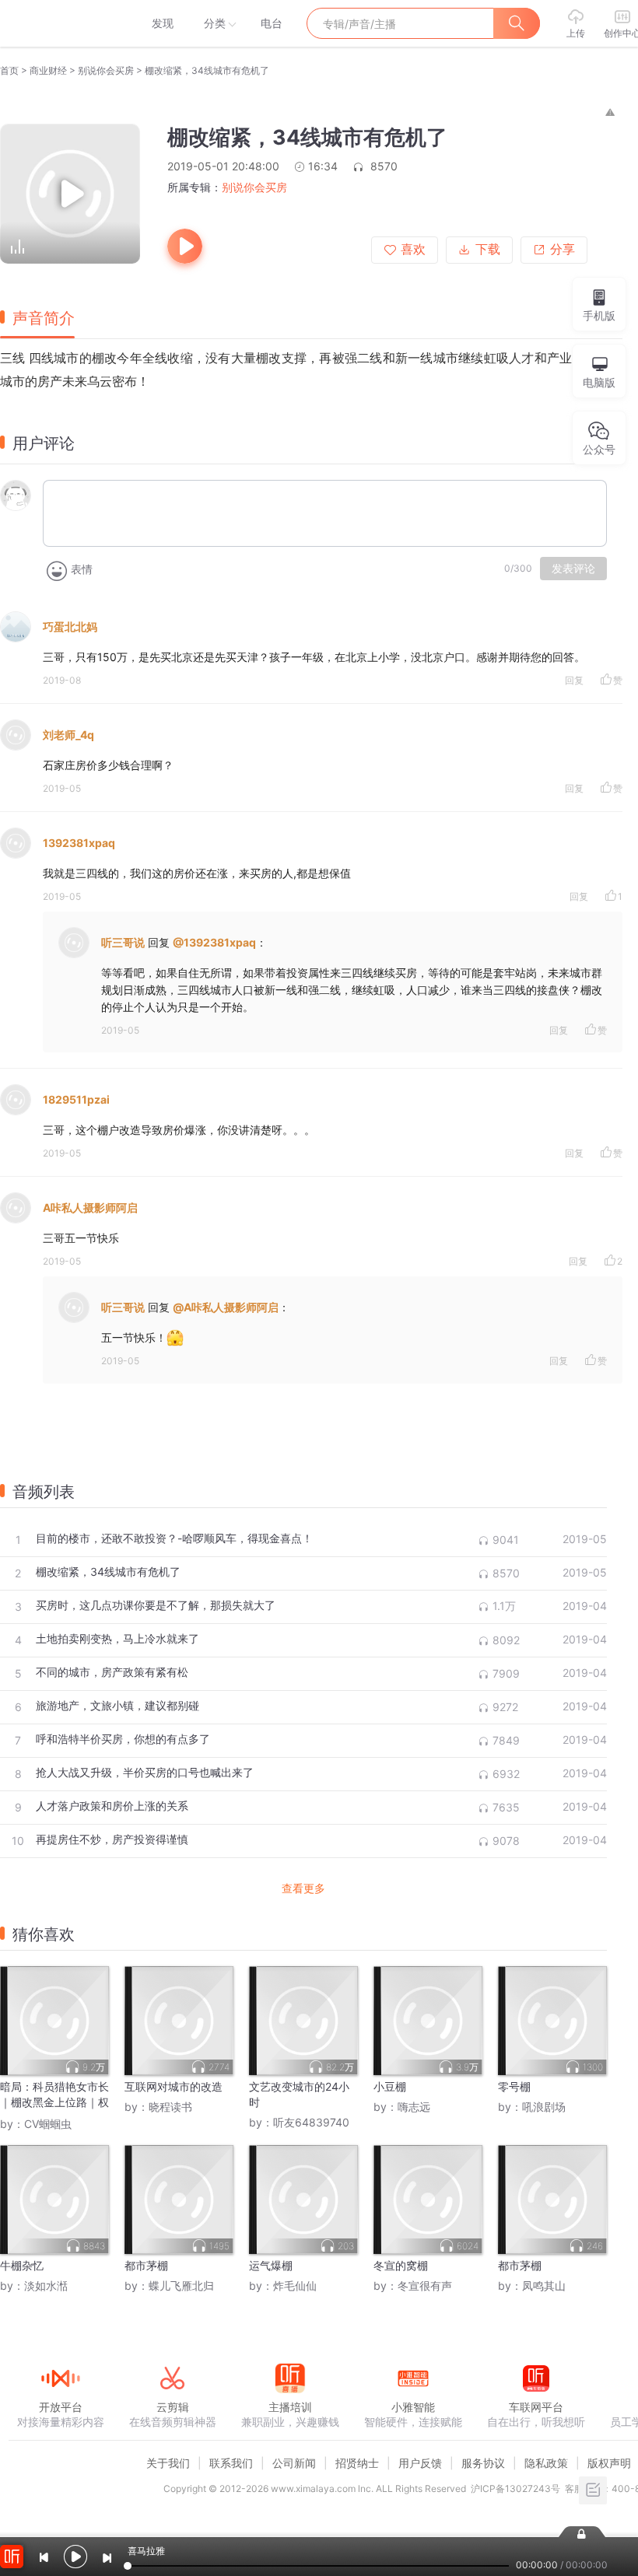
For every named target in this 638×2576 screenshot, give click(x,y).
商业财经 (48, 70)
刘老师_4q (68, 735)
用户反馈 (420, 2463)
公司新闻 (294, 2463)
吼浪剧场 (544, 2107)
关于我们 (168, 2463)
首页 (9, 70)
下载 (488, 249)
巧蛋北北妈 (70, 626)
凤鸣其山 (544, 2285)
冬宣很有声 (425, 2285)
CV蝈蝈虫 (48, 2124)
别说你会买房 (106, 70)
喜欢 (413, 249)
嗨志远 (414, 2107)
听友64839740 (311, 2122)
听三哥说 (123, 942)
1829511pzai (76, 1099)
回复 (574, 680)
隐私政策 (546, 2463)
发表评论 (573, 569)
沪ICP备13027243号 (515, 2488)
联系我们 (231, 2463)
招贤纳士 (357, 2463)
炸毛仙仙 (295, 2285)
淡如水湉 (46, 2285)
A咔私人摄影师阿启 (90, 1207)
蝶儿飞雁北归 (181, 2285)
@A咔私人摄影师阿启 (226, 1307)
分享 (563, 249)
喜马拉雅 (60, 23)
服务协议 (483, 2463)
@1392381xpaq (214, 942)
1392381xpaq (79, 843)
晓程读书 (170, 2107)
